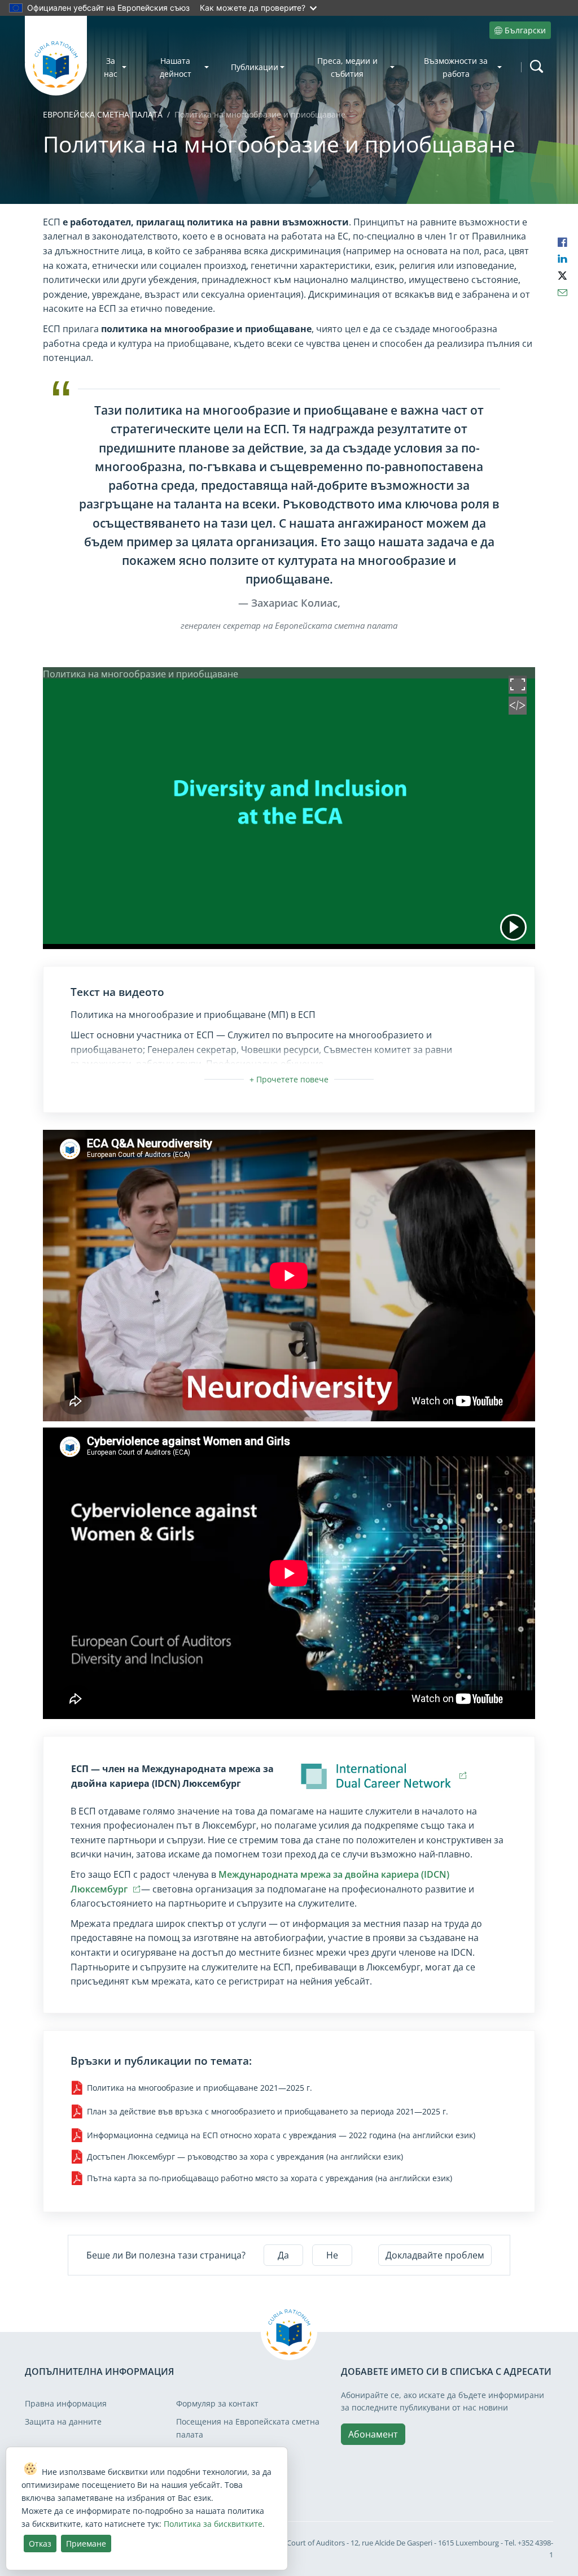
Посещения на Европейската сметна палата (248, 2428)
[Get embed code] (518, 711)
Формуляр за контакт (217, 2403)
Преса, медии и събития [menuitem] (347, 67)
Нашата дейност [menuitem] (176, 67)
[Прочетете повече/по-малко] (289, 1079)
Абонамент (373, 2434)
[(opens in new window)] (378, 1776)
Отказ (40, 2544)
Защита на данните (63, 2421)
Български (525, 30)
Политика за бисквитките (213, 2524)
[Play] (513, 927)
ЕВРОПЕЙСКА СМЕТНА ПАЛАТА (103, 114)
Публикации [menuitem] (255, 67)
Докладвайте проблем (435, 2255)
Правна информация (66, 2403)
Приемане (86, 2544)
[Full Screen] (518, 690)
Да (283, 2255)
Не (332, 2255)
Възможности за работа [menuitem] (456, 67)
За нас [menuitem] (111, 67)
